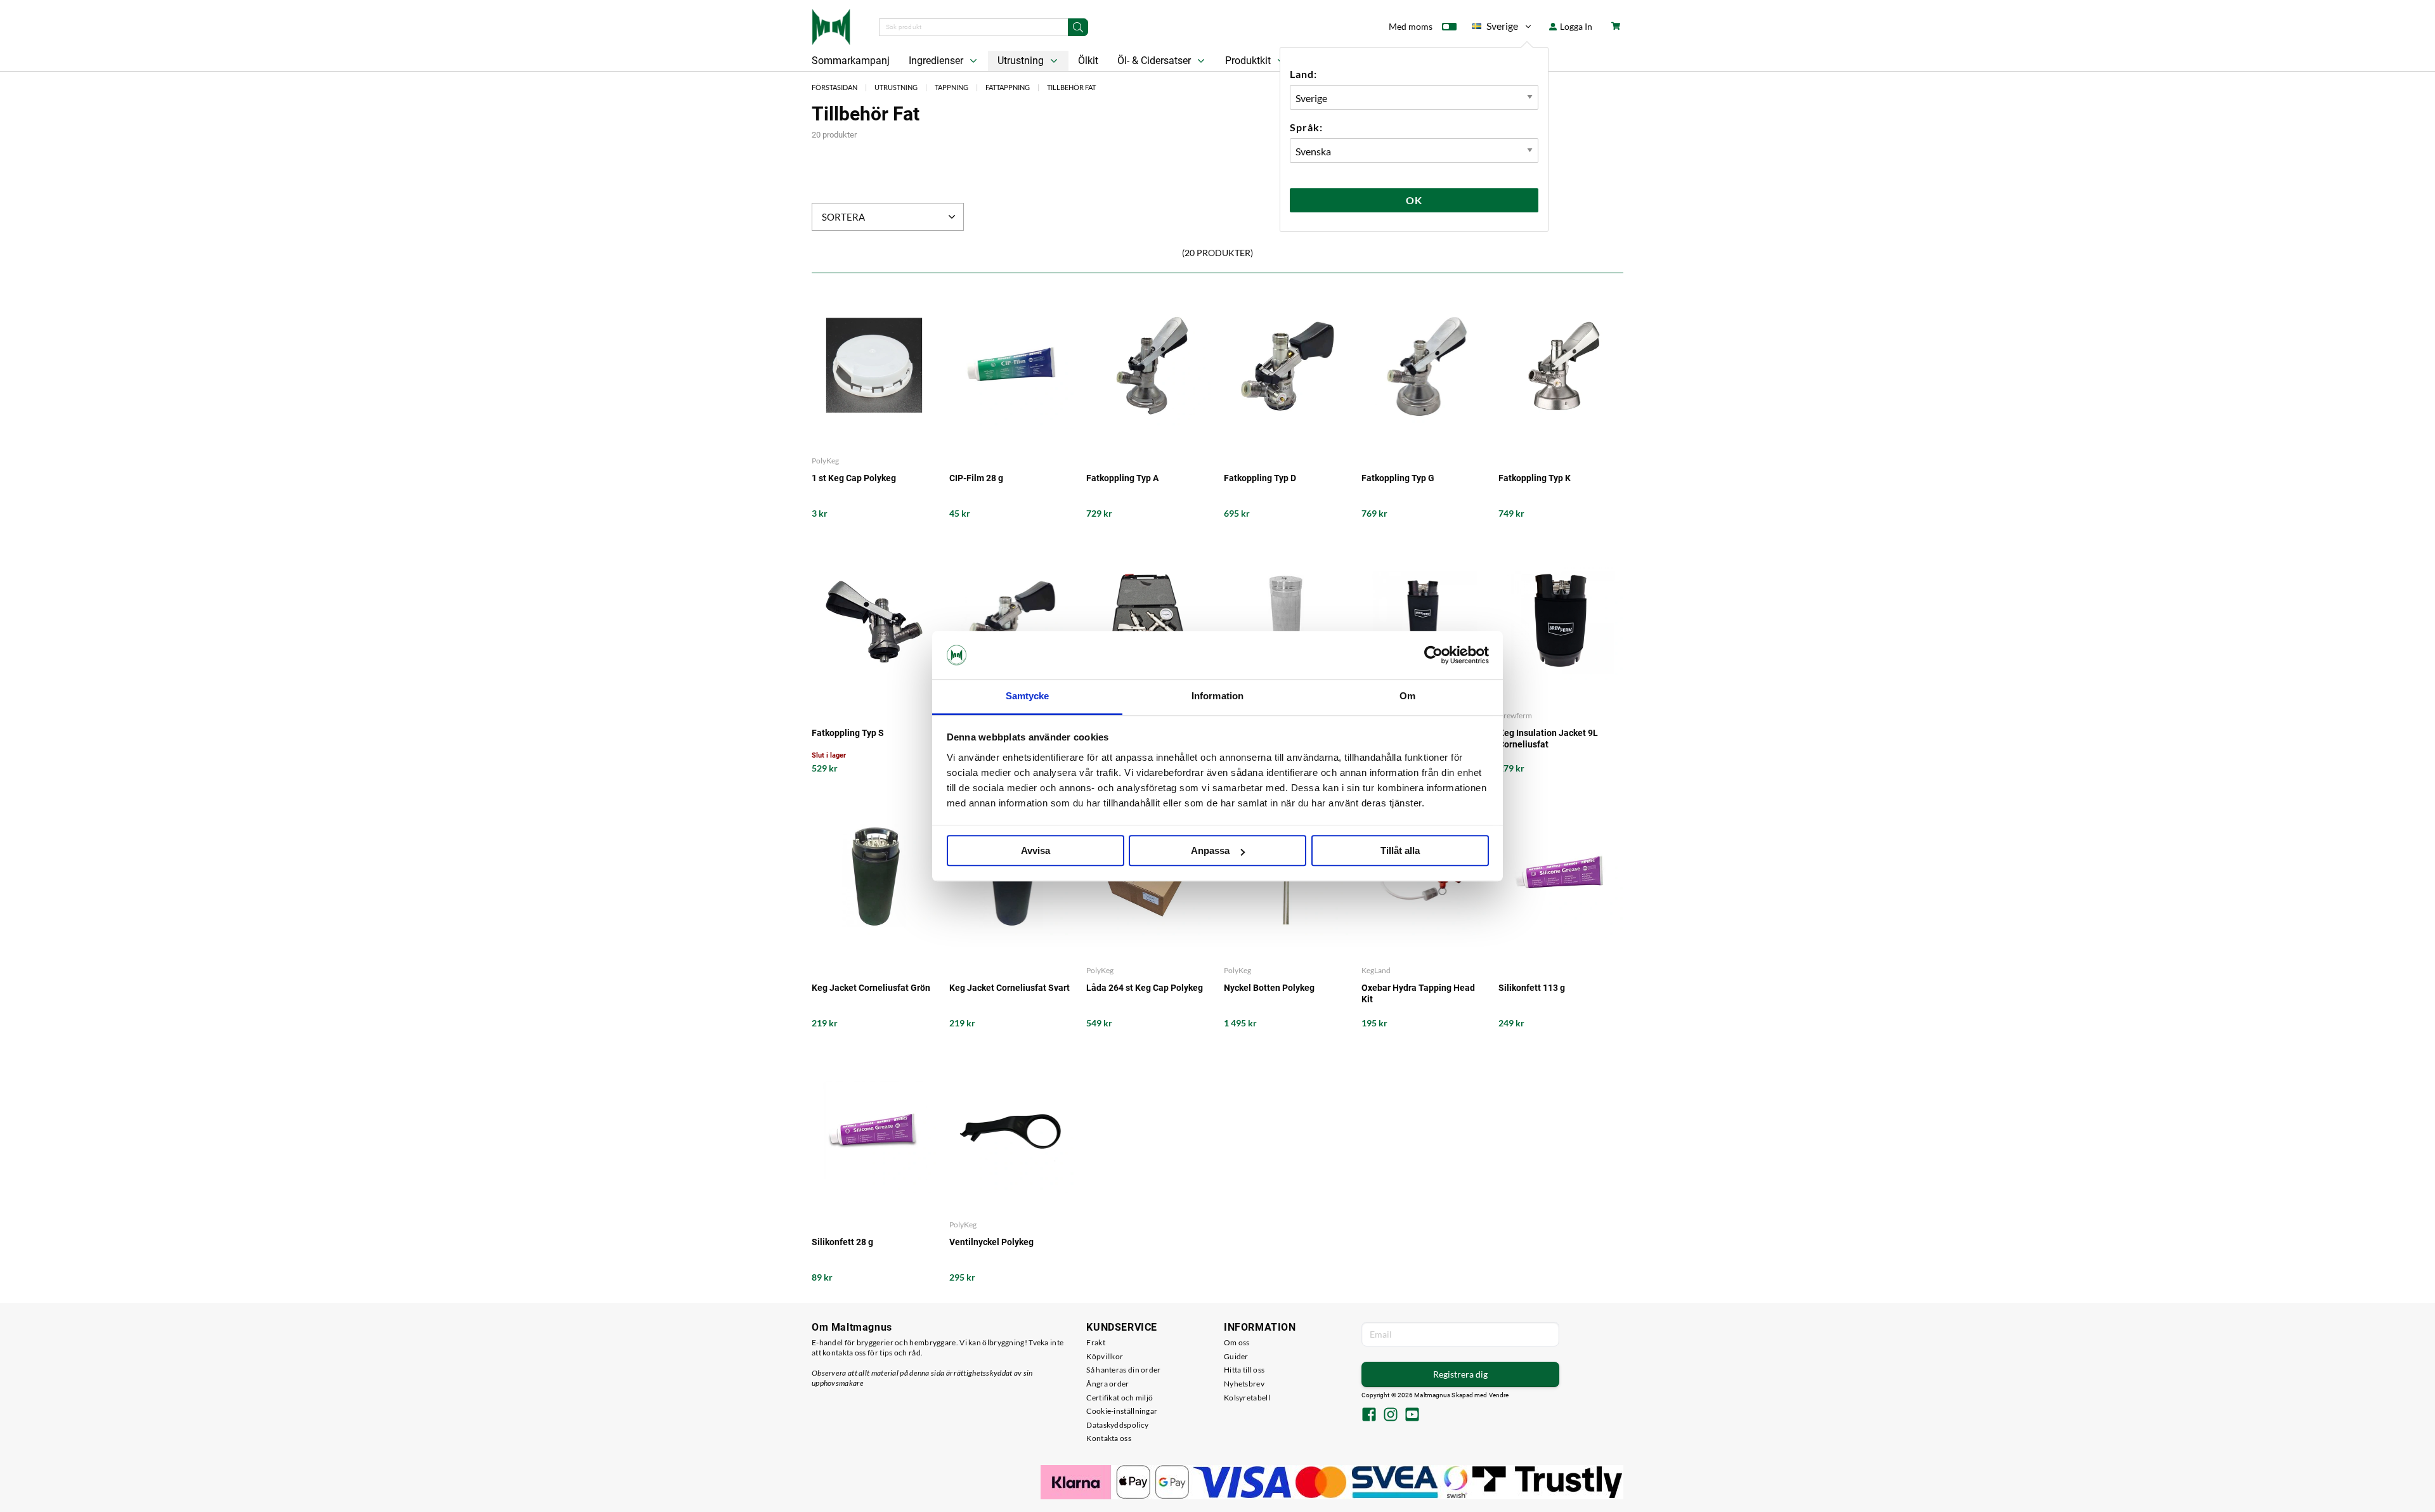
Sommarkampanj (851, 61)
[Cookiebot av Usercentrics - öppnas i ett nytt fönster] (1433, 655)
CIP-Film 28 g (976, 478)
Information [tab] (1217, 696)
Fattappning (1008, 87)
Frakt (1096, 1342)
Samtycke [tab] (1028, 696)
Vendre (1499, 1395)
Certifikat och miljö (1120, 1398)
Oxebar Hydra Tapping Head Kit (1418, 993)
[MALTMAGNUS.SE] (831, 25)
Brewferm (1515, 715)
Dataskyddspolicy (1117, 1425)
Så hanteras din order (1123, 1370)
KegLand (1376, 970)
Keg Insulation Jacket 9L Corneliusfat (1548, 739)
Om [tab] (1407, 696)
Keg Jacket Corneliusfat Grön (871, 988)
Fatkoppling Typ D (1260, 478)
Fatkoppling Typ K (1535, 478)
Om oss (1237, 1342)
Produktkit (1249, 61)
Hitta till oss (1244, 1370)
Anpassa (1210, 851)
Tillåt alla (1400, 851)
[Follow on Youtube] (1412, 1416)
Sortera (843, 217)
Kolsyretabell (1247, 1398)
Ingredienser (937, 61)
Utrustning (1022, 61)
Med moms (1411, 26)
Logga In (1575, 26)
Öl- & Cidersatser (1155, 61)
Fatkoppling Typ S (848, 733)
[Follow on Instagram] (1391, 1416)
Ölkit (1088, 61)
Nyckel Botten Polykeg (1269, 988)
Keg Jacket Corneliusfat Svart (1010, 988)
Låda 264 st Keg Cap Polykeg (1145, 988)
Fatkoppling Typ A (1122, 478)
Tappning (951, 87)
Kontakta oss (1109, 1438)
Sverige (1495, 28)
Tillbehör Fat (1071, 87)
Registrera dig (1460, 1374)
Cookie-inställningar (1122, 1411)
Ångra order (1107, 1384)
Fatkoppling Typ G (1398, 478)
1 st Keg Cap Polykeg (854, 478)
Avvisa (1036, 851)
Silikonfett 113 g (1532, 988)
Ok (1414, 200)
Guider (1236, 1356)
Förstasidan (834, 87)
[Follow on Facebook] (1369, 1416)
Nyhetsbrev (1244, 1384)
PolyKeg (825, 461)
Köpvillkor (1105, 1356)
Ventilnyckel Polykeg (991, 1242)
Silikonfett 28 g (842, 1242)
